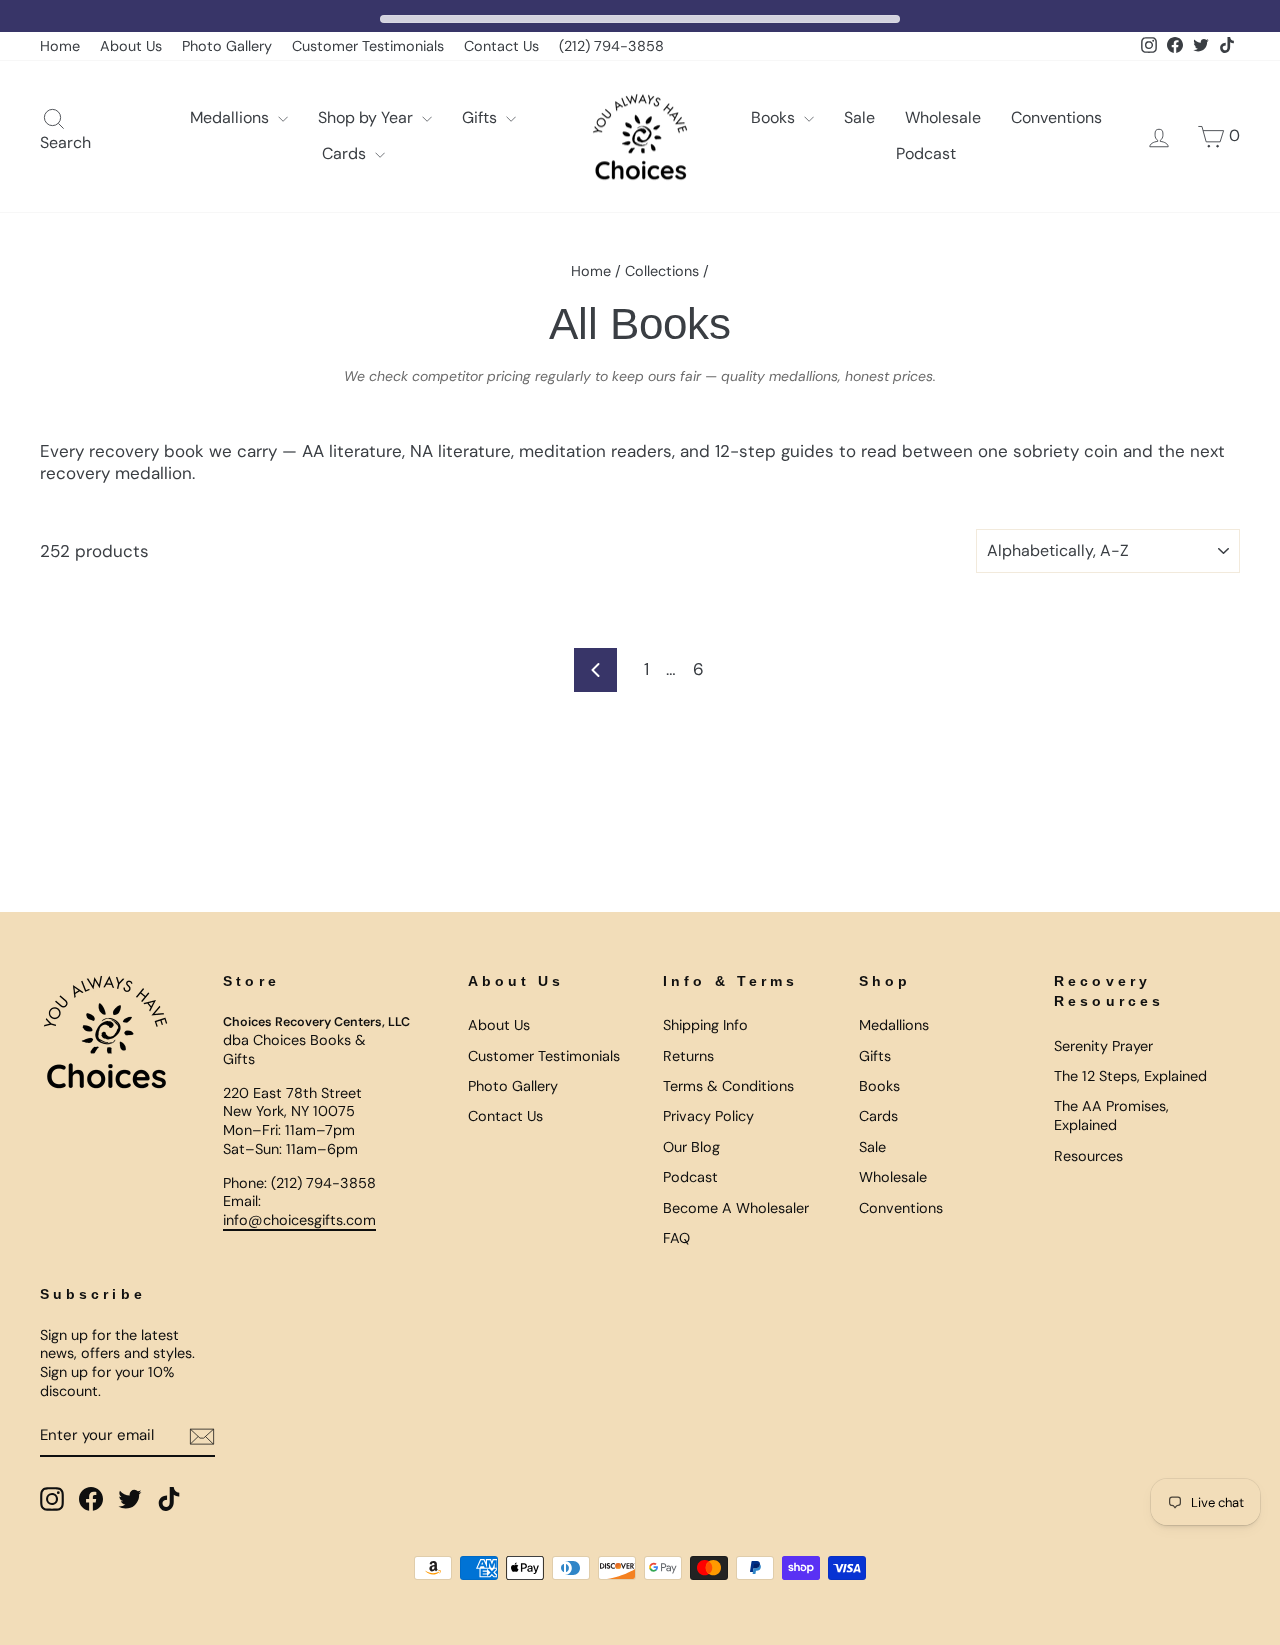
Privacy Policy (708, 1116)
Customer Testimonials (368, 46)
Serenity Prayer (1103, 1046)
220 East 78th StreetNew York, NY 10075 (292, 1102)
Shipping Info (705, 1025)
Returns (688, 1056)
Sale (859, 117)
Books (775, 117)
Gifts (481, 117)
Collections (662, 271)
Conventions (1056, 117)
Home (60, 46)
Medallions (231, 117)
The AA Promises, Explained (1111, 1115)
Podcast (926, 153)
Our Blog (691, 1147)
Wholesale (943, 117)
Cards (346, 153)
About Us (131, 46)
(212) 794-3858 (611, 46)
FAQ (676, 1238)
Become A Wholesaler (736, 1208)
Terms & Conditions (728, 1086)
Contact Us (501, 46)
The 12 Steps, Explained (1130, 1076)
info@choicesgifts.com (299, 1220)
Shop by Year (367, 117)
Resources (1088, 1156)
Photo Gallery (227, 46)
